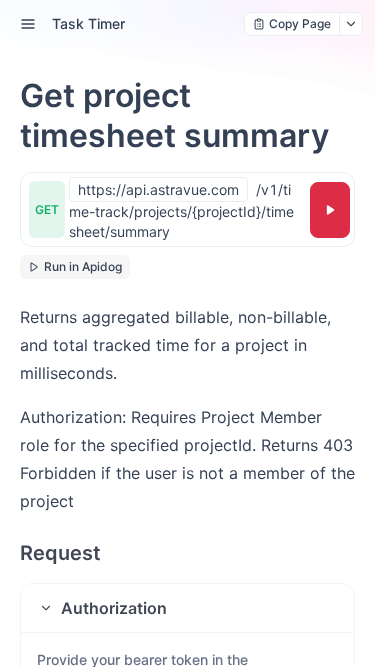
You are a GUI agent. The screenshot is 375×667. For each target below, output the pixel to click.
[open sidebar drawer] (28, 24)
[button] (187, 608)
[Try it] (330, 210)
